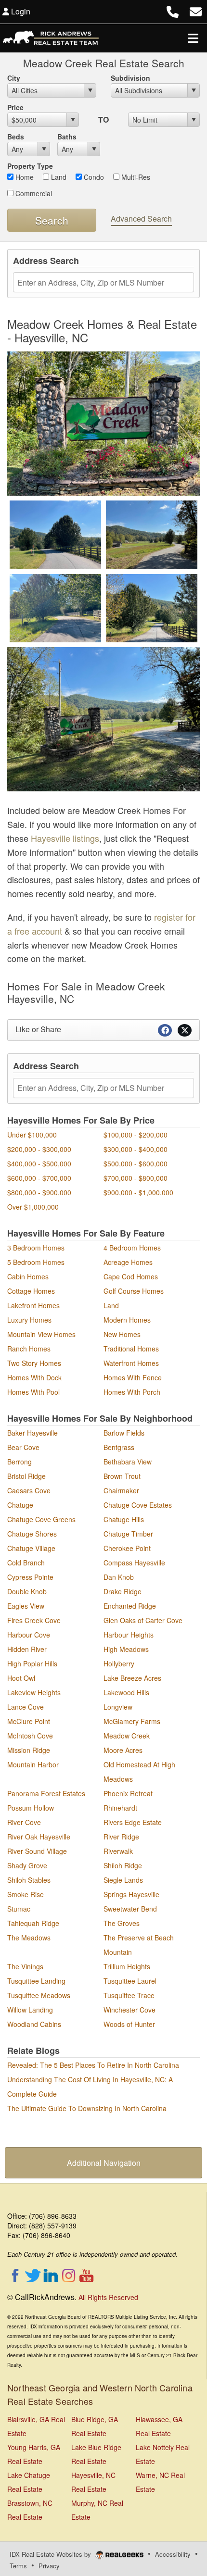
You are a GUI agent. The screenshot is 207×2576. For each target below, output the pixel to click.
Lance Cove (26, 1707)
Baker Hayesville (32, 1433)
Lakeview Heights (34, 1692)
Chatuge (20, 1505)
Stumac (19, 1909)
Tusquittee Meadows (39, 1995)
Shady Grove (27, 1865)
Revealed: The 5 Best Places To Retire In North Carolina (93, 2065)
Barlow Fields (124, 1433)
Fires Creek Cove (34, 1620)
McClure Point (29, 1721)
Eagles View (26, 1606)
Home (24, 177)
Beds (16, 137)
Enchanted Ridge (130, 1606)
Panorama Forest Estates (46, 1793)
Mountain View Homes (41, 1334)
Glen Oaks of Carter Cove (143, 1620)
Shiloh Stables (29, 1880)
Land (58, 177)
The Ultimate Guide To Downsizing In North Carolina (87, 2108)
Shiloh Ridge (123, 1865)
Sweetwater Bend (130, 1909)
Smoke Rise (26, 1894)
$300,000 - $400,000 (136, 1149)
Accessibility (173, 2554)
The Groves (122, 1923)
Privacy (49, 2566)
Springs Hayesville (131, 1894)
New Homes (122, 1334)
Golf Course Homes (134, 1291)
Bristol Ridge (26, 1476)
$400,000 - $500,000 (39, 1163)
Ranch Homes (29, 1349)
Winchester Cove (129, 2010)
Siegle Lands (123, 1880)
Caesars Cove (29, 1490)
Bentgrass (119, 1447)
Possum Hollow (31, 1808)
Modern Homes (127, 1320)
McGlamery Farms (132, 1721)
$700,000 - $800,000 (136, 1178)
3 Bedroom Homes (36, 1248)
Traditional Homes (131, 1349)
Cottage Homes (31, 1291)
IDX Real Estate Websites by (51, 2554)
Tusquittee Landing (36, 1981)
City (14, 78)
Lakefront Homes (33, 1305)
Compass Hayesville (134, 1563)
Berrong (19, 1462)
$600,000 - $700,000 (39, 1178)
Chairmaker (121, 1490)
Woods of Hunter (129, 2024)
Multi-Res (135, 177)
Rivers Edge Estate (133, 1822)
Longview (118, 1707)
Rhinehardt (120, 1808)
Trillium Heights (127, 1966)
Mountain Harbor (33, 1764)
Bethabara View (128, 1462)
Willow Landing (30, 2010)
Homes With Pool (33, 1392)
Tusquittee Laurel (130, 1981)
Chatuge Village (31, 1548)
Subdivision (130, 78)
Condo (93, 177)
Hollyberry (119, 1663)
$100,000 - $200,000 (136, 1135)
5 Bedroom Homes (36, 1262)
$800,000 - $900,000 (39, 1192)
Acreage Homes (128, 1262)
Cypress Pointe (30, 1577)
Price (15, 107)
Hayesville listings (65, 838)
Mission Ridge (29, 1750)
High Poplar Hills (32, 1663)
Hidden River (27, 1649)
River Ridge (121, 1837)
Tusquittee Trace (129, 1995)
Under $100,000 (32, 1135)
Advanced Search (141, 219)
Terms (18, 2566)
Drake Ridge (123, 1591)
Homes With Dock (34, 1377)
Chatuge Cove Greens (41, 1519)
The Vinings (25, 1966)
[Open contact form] (196, 10)
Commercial (33, 193)
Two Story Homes (34, 1363)
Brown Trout (122, 1476)
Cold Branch (26, 1563)
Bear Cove (23, 1447)
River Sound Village (37, 1851)
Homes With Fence (133, 1377)
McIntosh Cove (30, 1736)
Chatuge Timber (128, 1534)
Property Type (30, 166)
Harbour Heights (129, 1635)
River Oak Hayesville (39, 1837)
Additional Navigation (104, 2163)
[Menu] (193, 38)
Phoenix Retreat (128, 1793)
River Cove (24, 1822)
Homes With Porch (132, 1392)
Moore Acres (123, 1750)
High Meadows (126, 1649)
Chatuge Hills (124, 1519)
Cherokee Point (127, 1548)
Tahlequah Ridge (33, 1923)
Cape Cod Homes (131, 1276)
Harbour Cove (29, 1635)
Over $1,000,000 (33, 1207)
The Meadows (29, 1938)
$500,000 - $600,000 (136, 1163)
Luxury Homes (29, 1320)
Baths (67, 137)
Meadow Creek (127, 1736)
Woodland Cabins (34, 2024)
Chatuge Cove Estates (138, 1505)
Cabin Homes (28, 1276)
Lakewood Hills (126, 1692)
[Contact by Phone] (173, 10)
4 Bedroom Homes (132, 1248)
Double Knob (27, 1591)
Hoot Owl (21, 1678)
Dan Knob (119, 1577)
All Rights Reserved (108, 2297)
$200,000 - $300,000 (39, 1149)
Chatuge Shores (32, 1534)
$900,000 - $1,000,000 (138, 1192)
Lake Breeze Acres (132, 1678)
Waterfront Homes (131, 1363)
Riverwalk (118, 1851)
